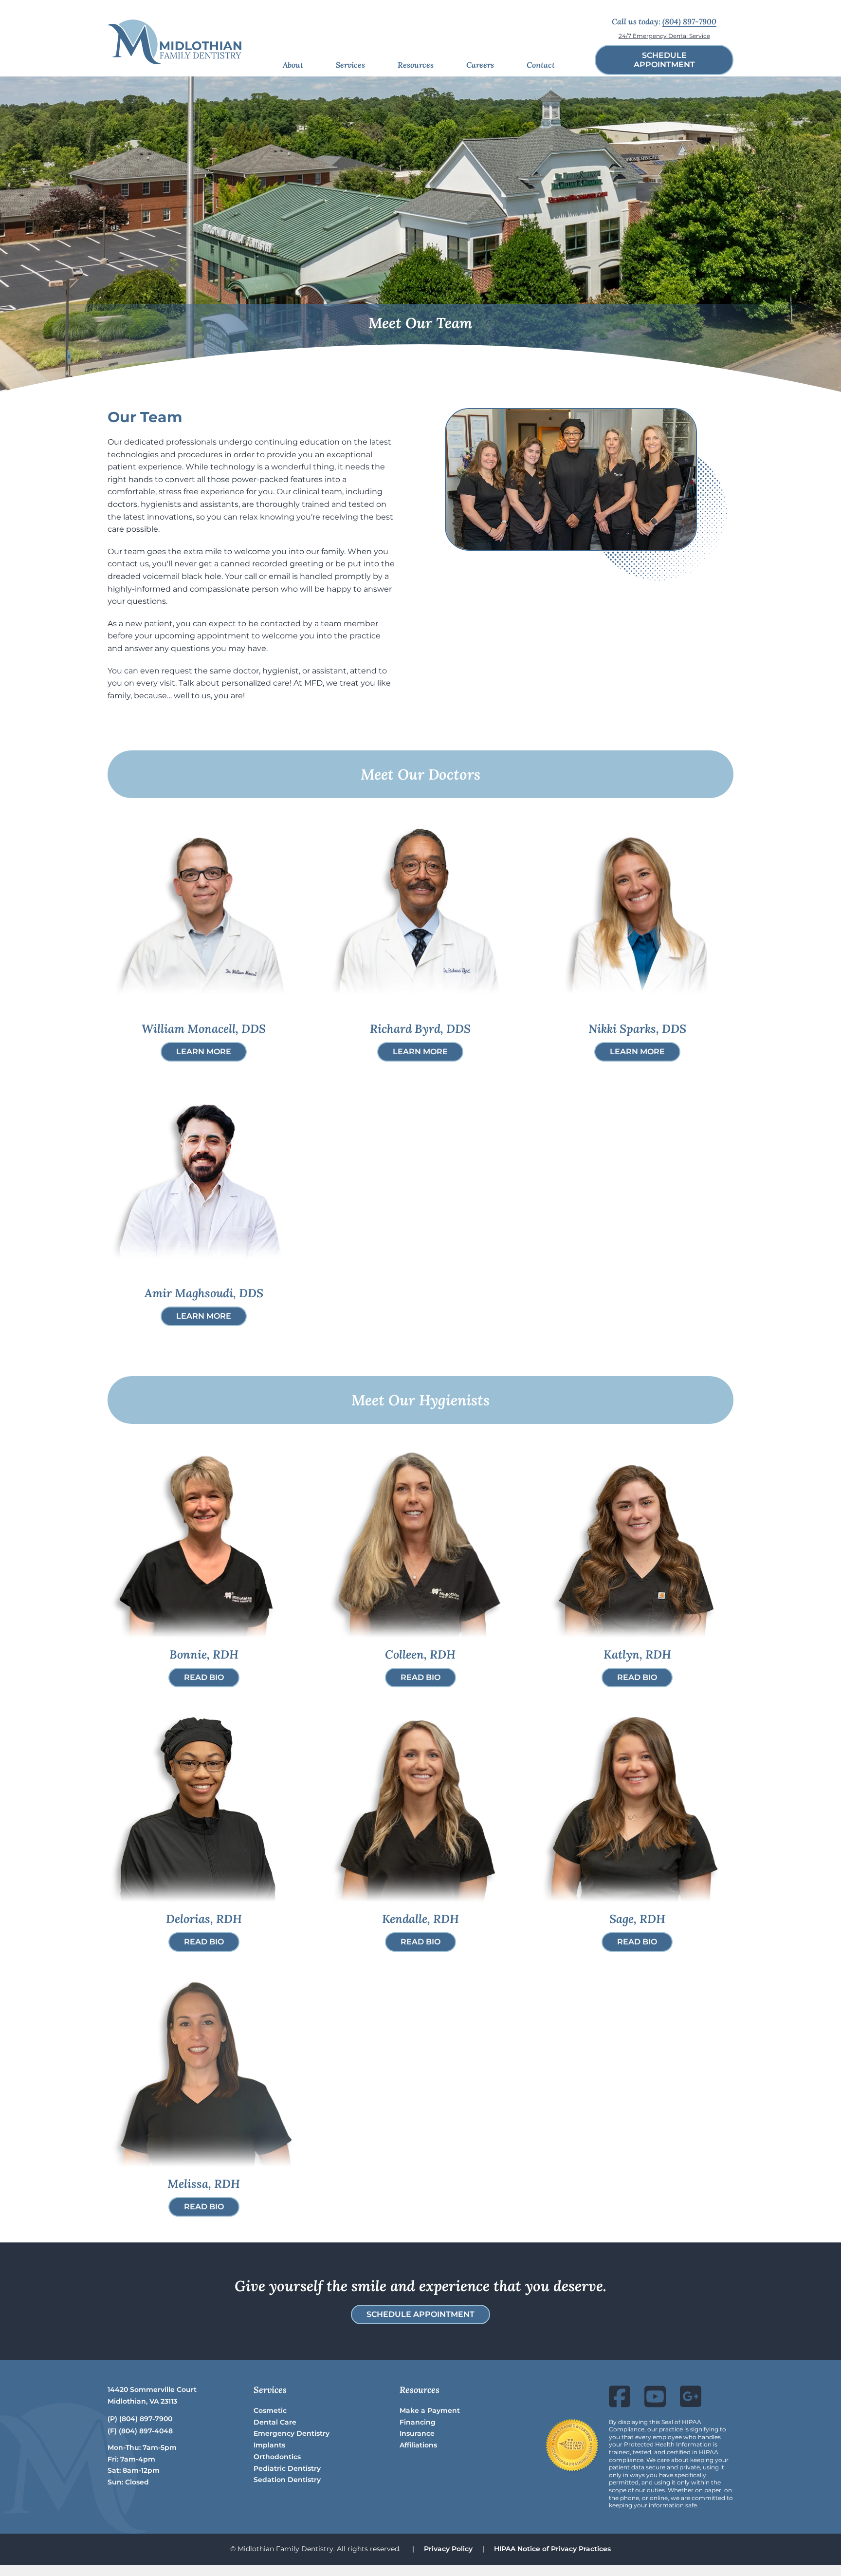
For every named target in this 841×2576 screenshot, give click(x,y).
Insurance (417, 2433)
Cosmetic (270, 2410)
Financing (418, 2422)
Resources (416, 65)
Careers (480, 65)
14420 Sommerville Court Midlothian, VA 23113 (152, 2395)
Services (350, 65)
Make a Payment (430, 2410)
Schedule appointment (664, 60)
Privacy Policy (448, 2549)
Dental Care (275, 2422)
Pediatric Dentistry (287, 2468)
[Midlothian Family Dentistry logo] (174, 42)
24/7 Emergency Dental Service (664, 36)
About (293, 65)
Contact (541, 65)
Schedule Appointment (420, 2314)
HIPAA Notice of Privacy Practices (552, 2549)
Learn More (204, 1052)
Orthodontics (277, 2457)
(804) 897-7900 (689, 21)
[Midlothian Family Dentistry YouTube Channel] (655, 2403)
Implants (269, 2445)
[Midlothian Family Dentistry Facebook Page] (620, 2403)
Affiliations (418, 2445)
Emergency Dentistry (292, 2433)
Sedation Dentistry (287, 2480)
